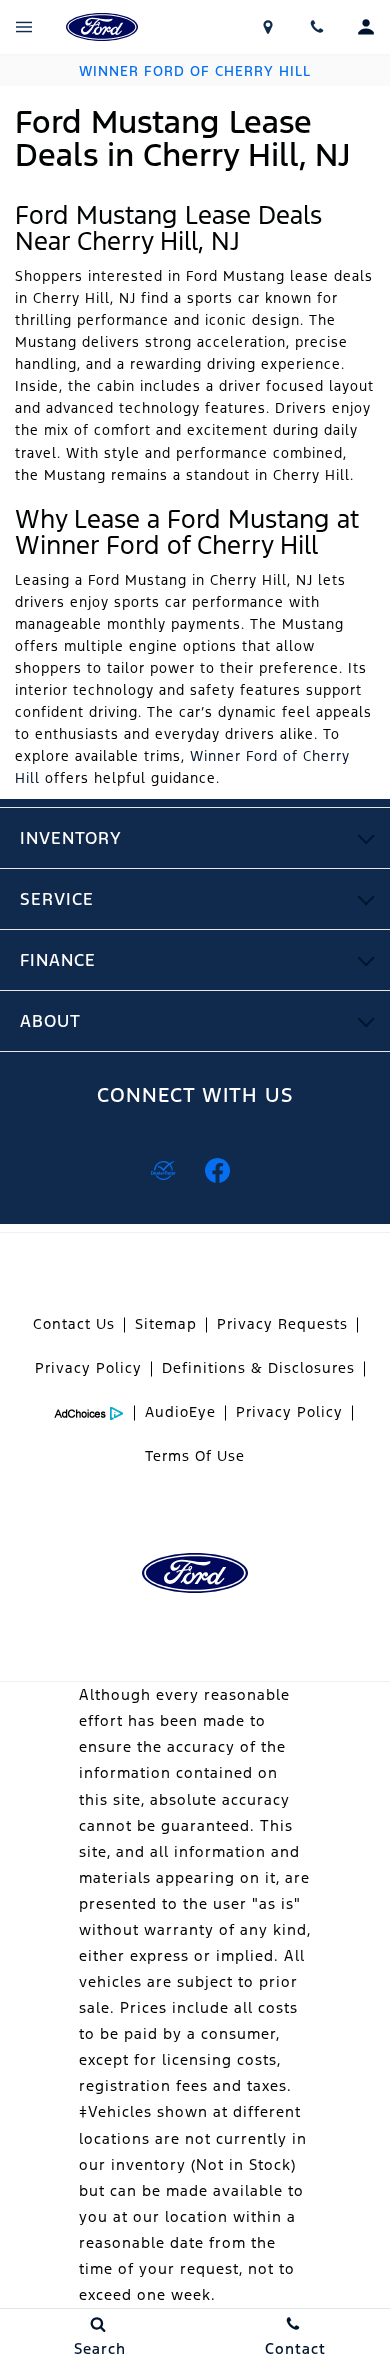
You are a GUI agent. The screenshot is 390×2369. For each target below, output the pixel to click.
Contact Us (74, 1324)
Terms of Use (195, 1456)
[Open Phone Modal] (317, 27)
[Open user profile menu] (365, 27)
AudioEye (180, 1412)
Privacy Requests (282, 1324)
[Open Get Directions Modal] (268, 27)
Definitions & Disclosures (258, 1368)
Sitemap (166, 1324)
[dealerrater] (163, 1170)
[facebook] (217, 1170)
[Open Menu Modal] (24, 27)
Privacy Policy (88, 1368)
